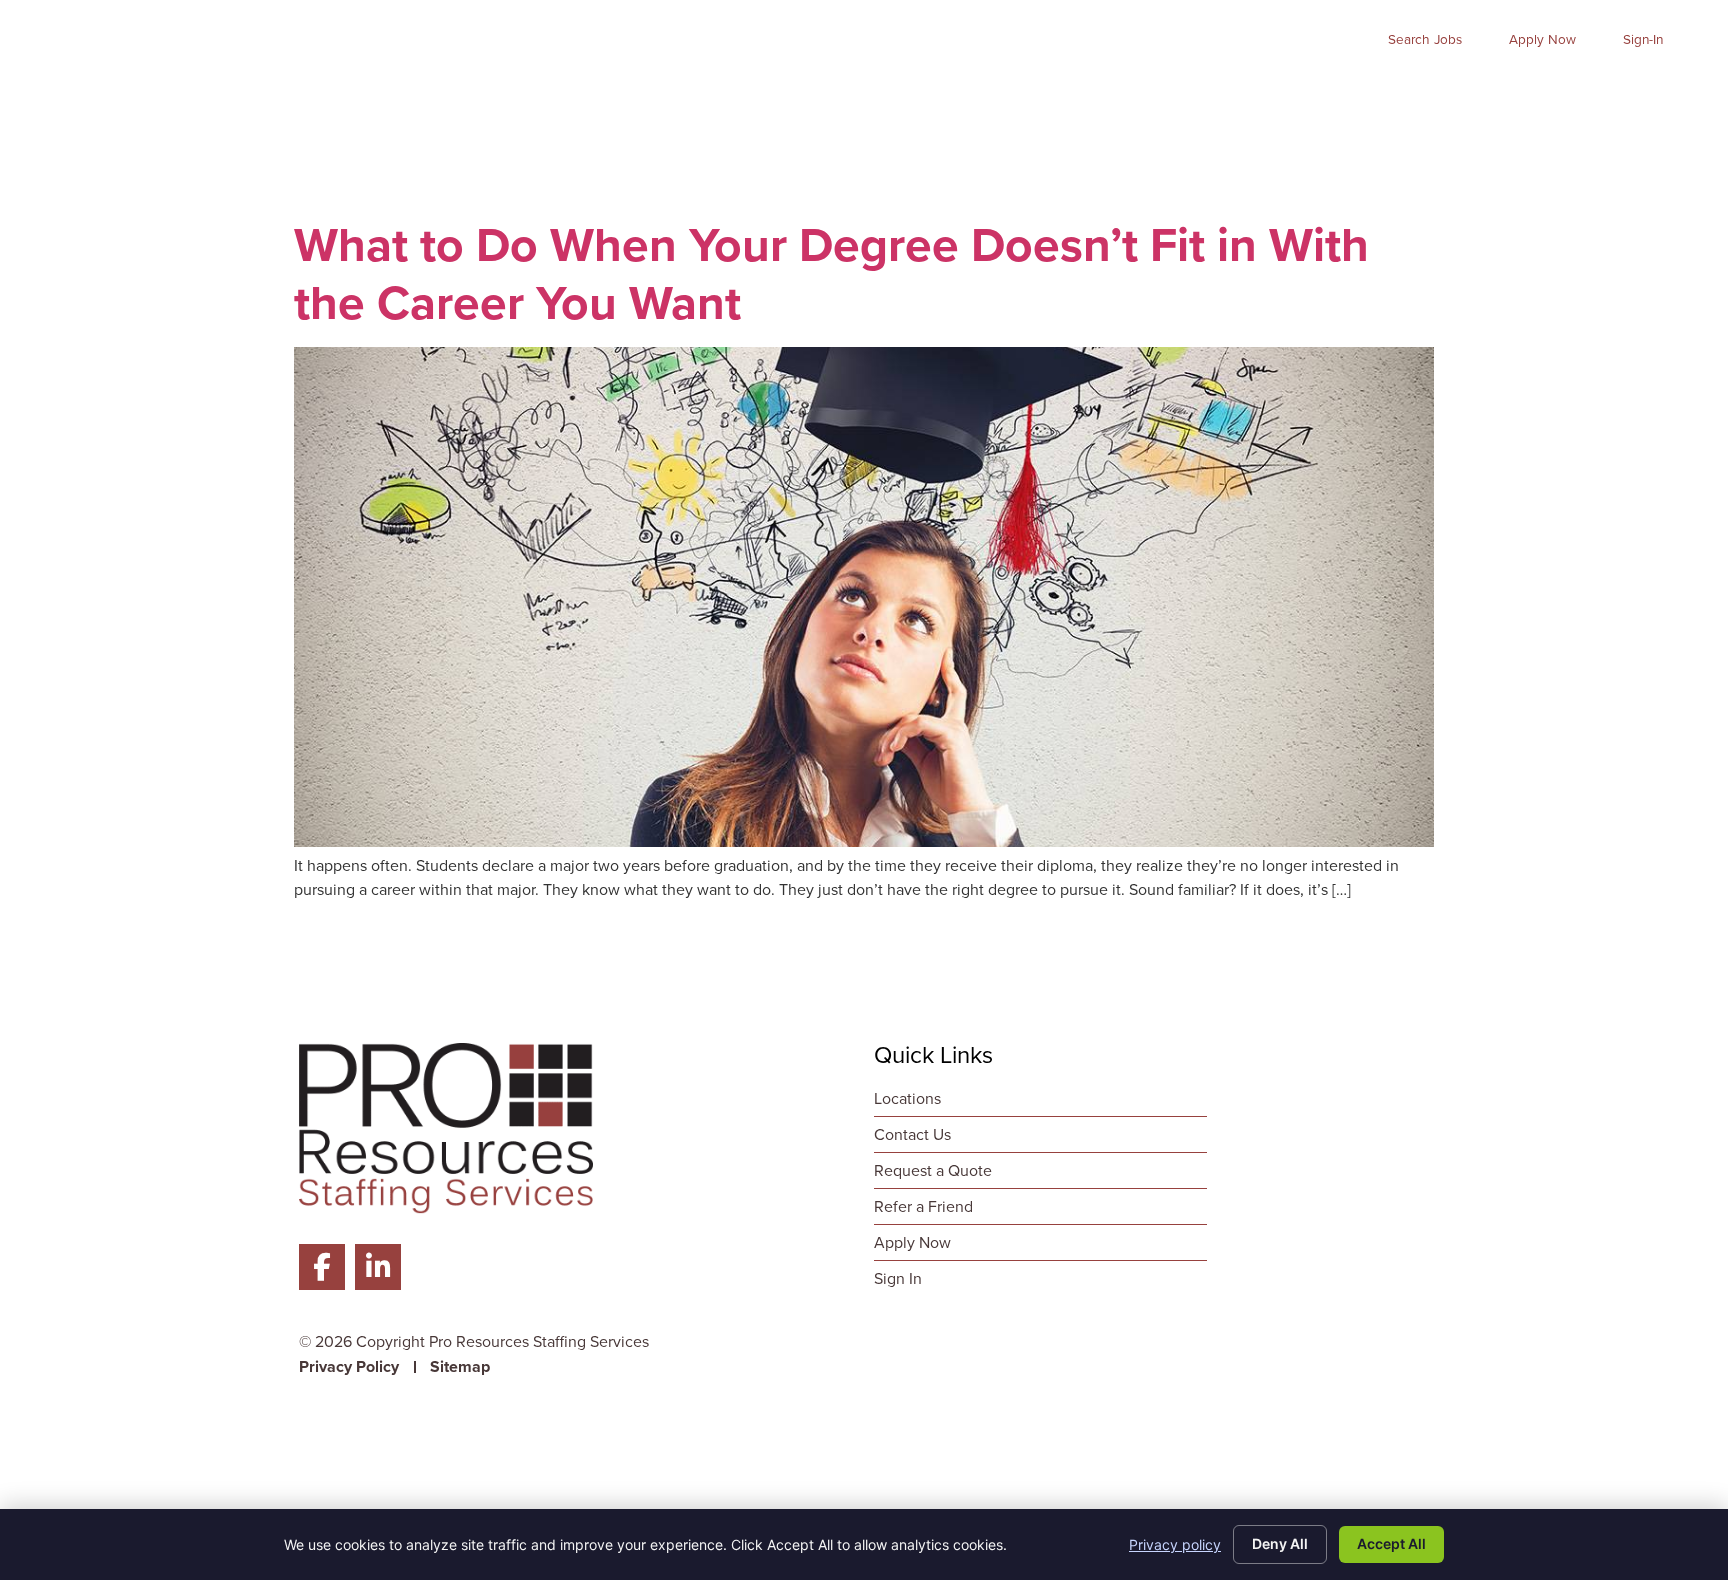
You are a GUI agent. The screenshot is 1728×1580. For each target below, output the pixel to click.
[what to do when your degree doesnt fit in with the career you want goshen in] (864, 841)
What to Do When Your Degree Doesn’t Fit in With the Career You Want (831, 273)
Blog (1554, 95)
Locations (1649, 95)
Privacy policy (1175, 1544)
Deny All (1280, 1543)
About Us (1319, 95)
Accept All (1391, 1543)
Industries (1182, 95)
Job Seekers (887, 95)
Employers (1040, 95)
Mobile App (1452, 95)
